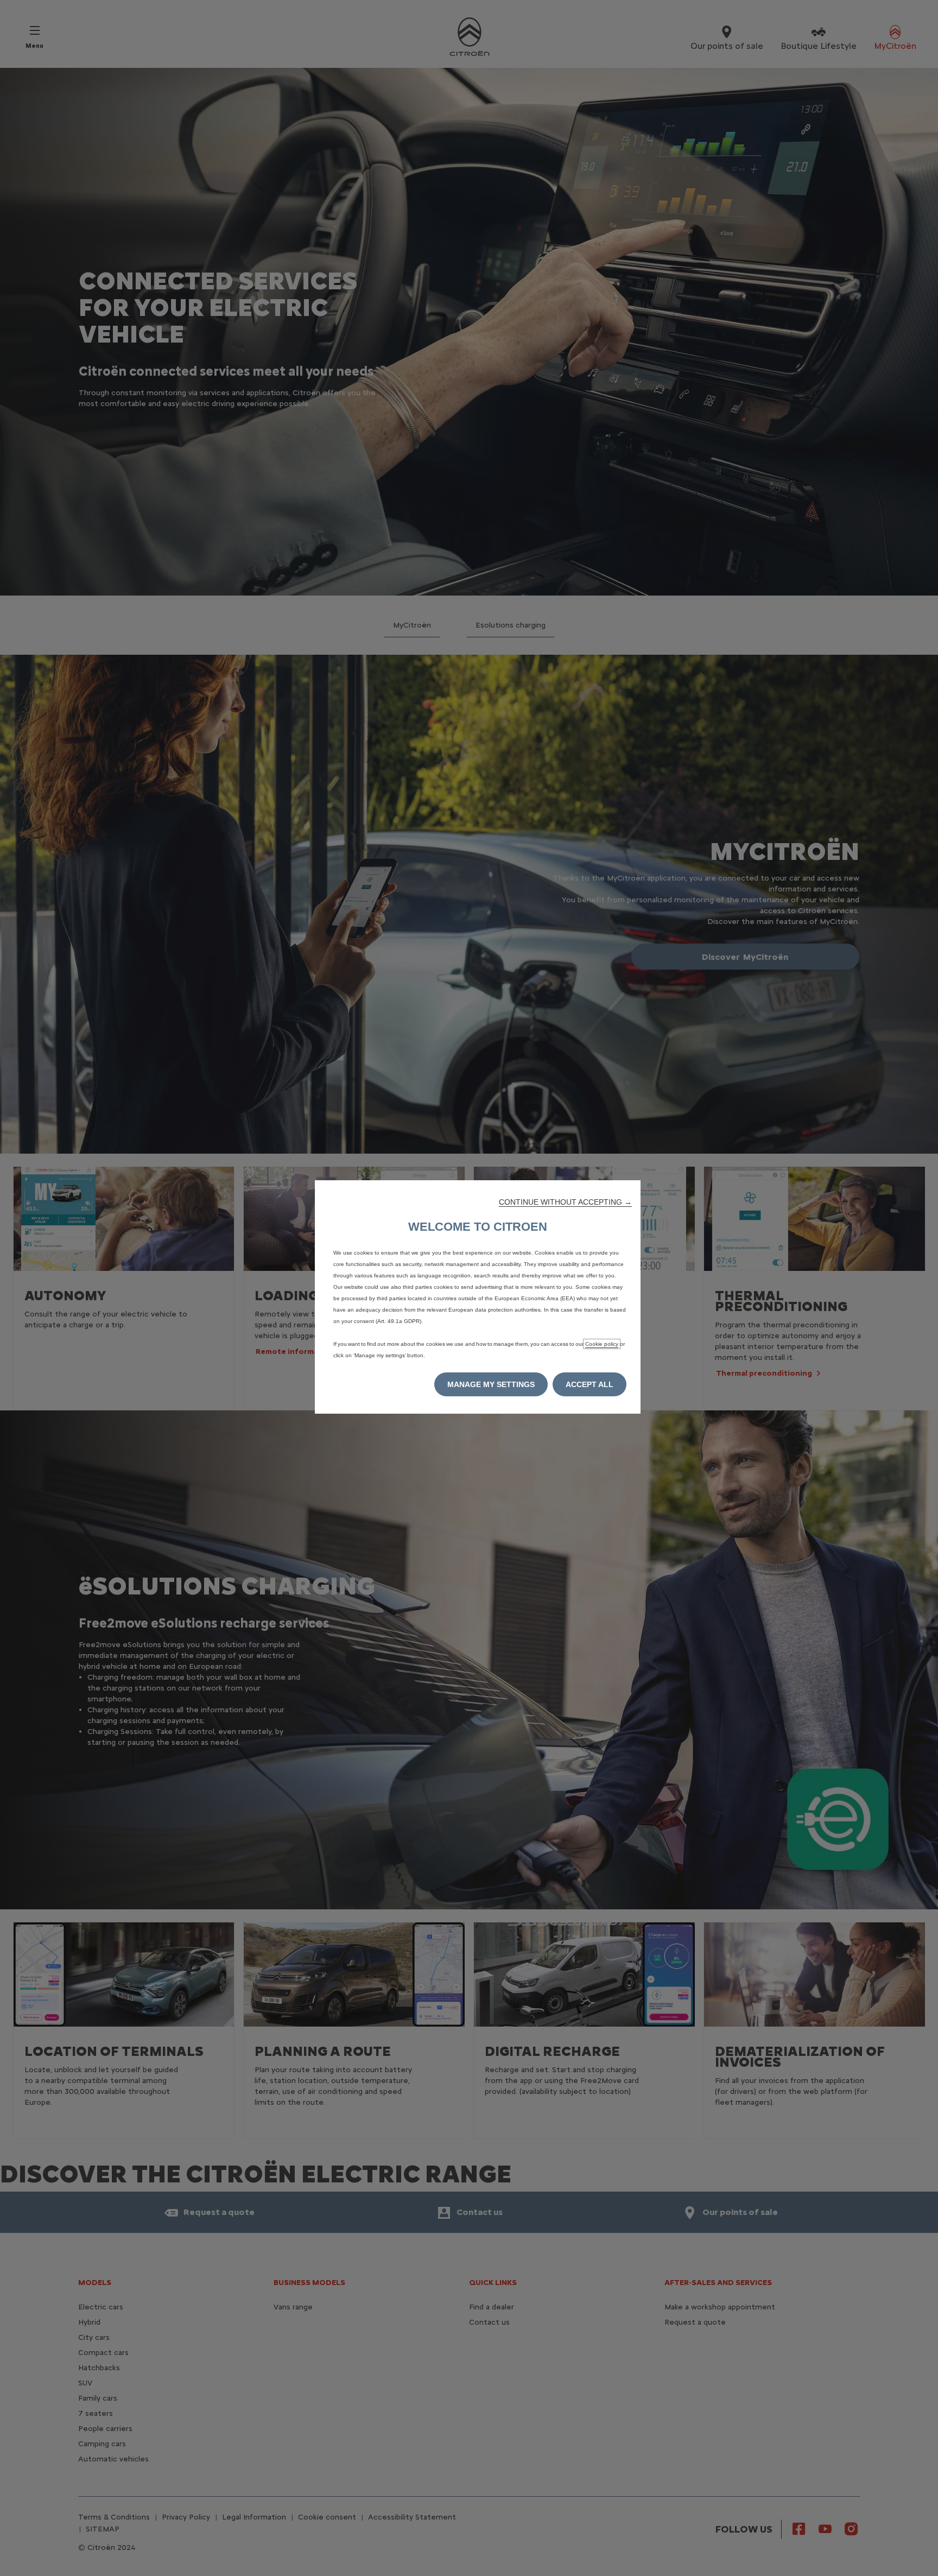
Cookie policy (602, 1344)
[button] (565, 1202)
